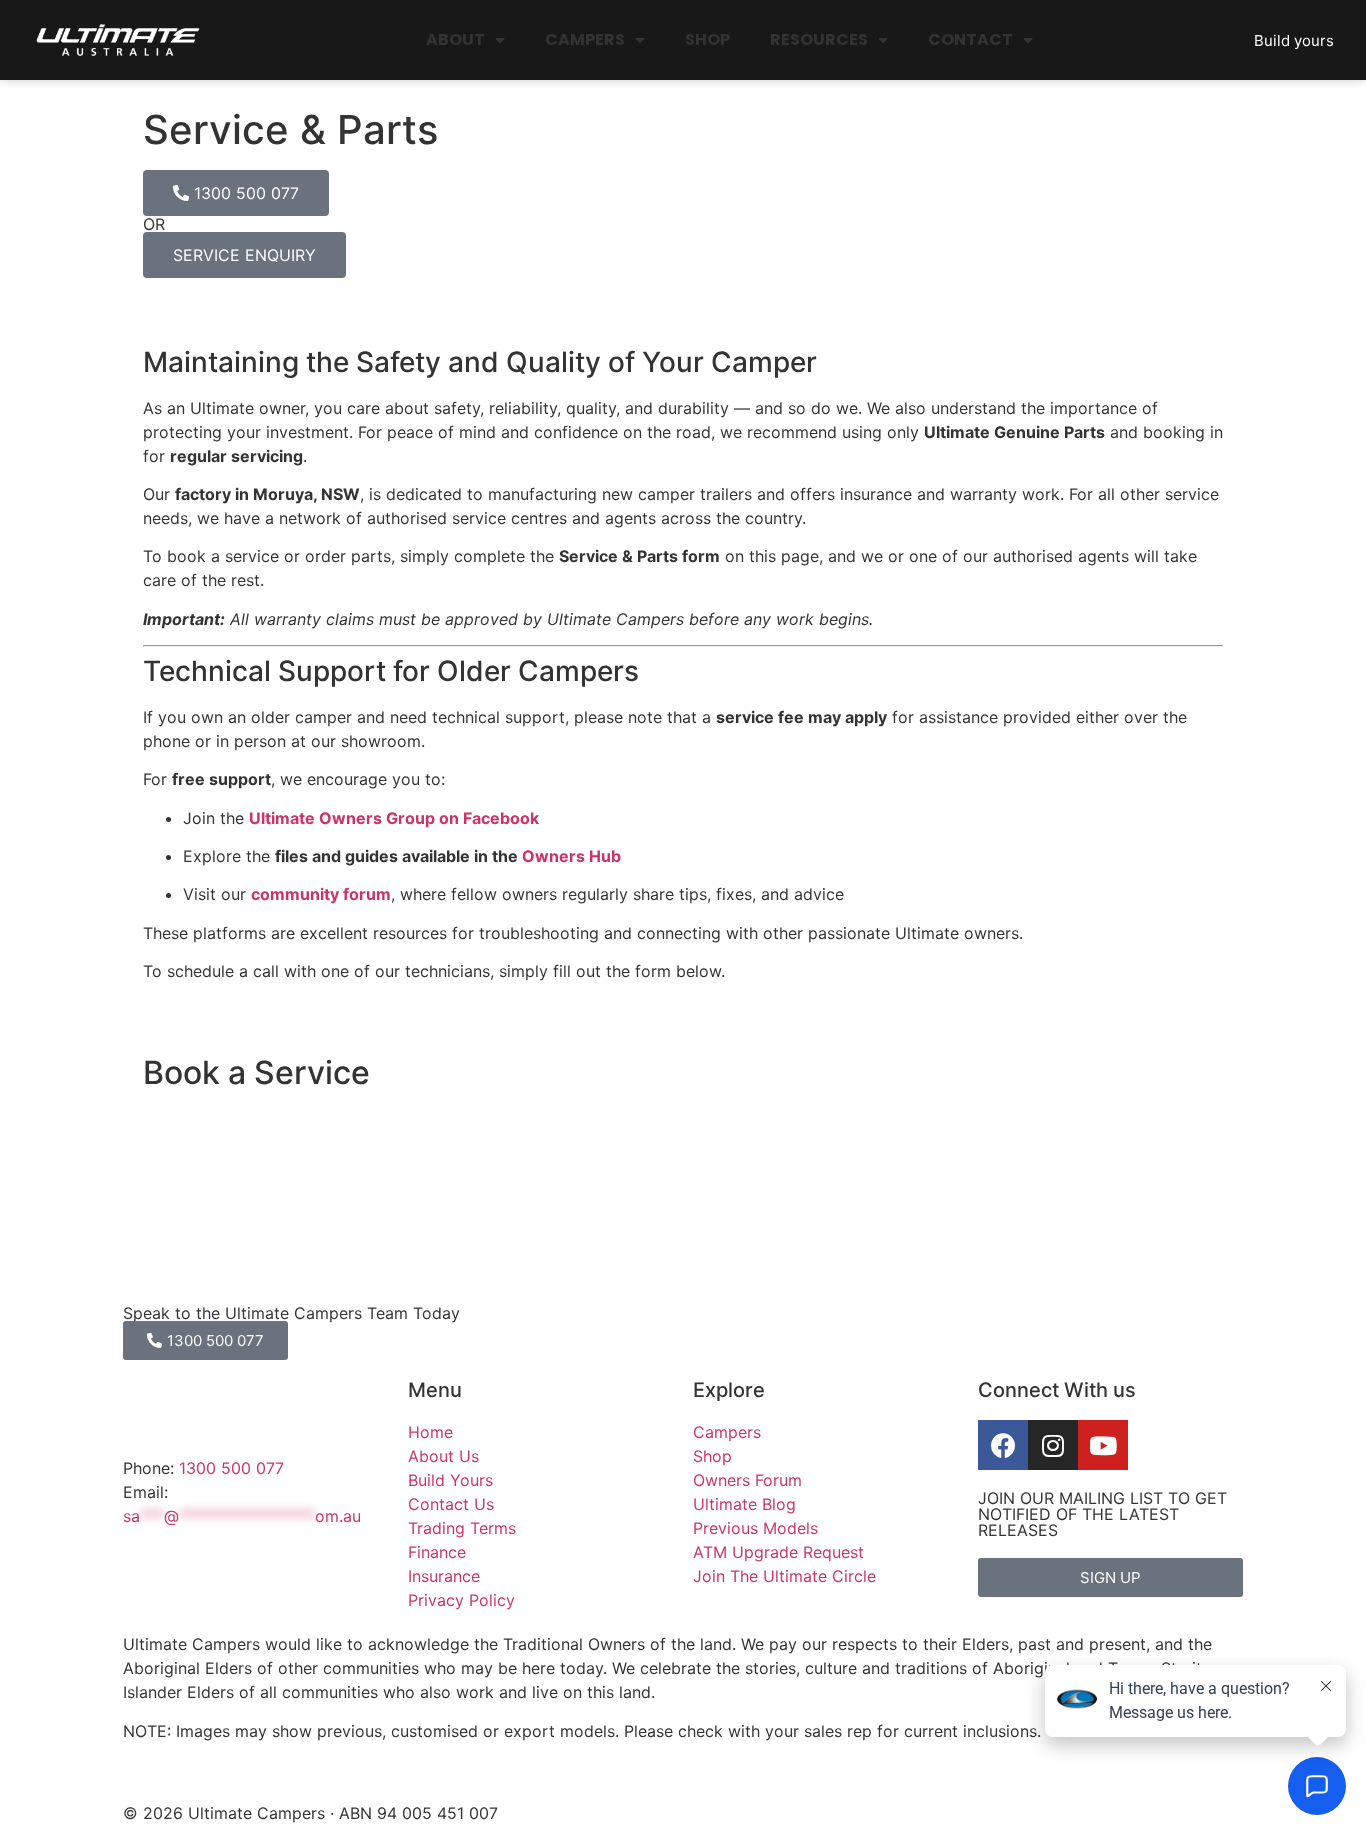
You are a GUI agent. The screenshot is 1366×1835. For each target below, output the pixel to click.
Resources (819, 39)
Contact (970, 39)
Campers (585, 39)
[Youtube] (1103, 1445)
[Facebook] (1003, 1445)
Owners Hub (571, 856)
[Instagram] (1053, 1445)
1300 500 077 (231, 1468)
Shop (707, 39)
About (455, 39)
